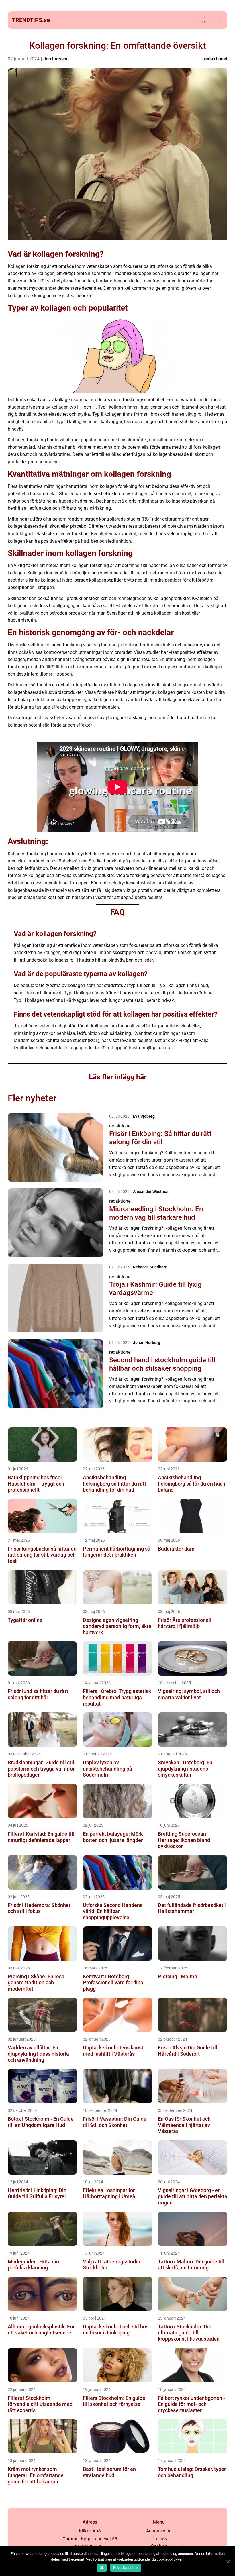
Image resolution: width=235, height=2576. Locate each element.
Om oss (159, 2539)
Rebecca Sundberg (150, 1267)
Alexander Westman (151, 1192)
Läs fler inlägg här (118, 1077)
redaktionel (216, 59)
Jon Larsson (56, 59)
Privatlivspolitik (126, 2568)
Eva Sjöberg (144, 1116)
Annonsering (159, 2531)
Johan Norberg (147, 1343)
